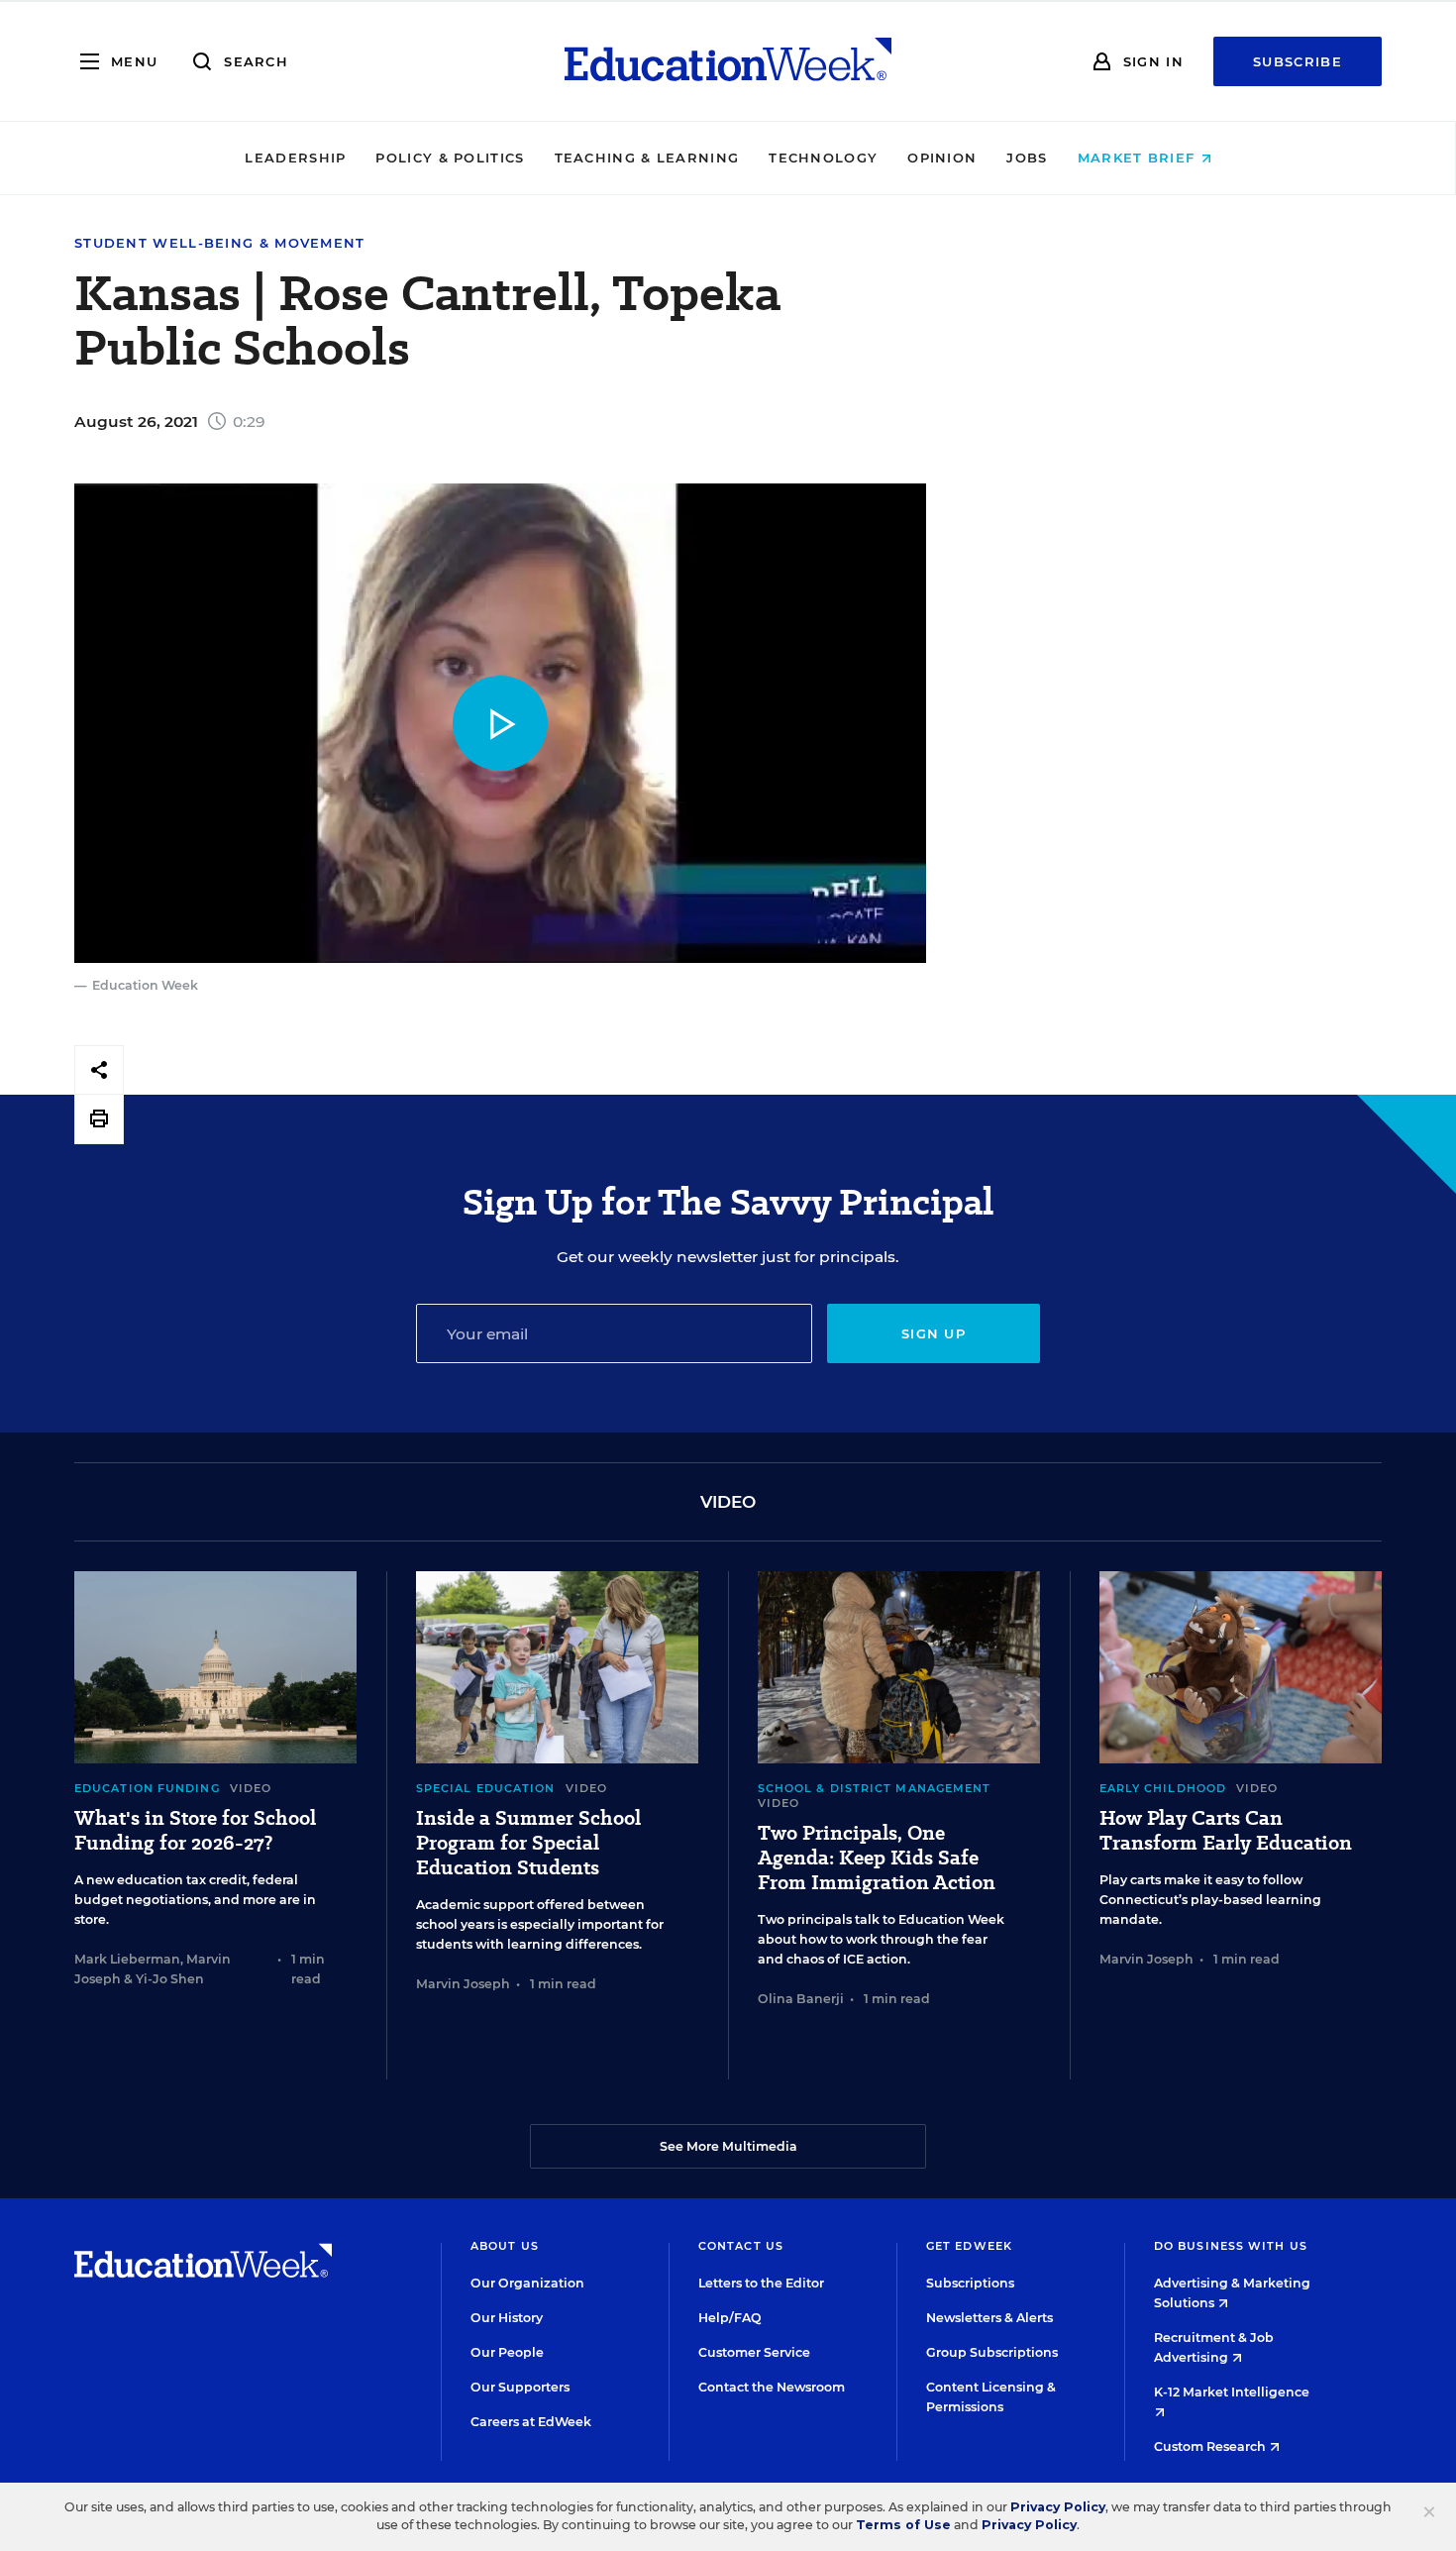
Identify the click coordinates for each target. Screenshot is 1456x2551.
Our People (507, 2352)
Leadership (295, 158)
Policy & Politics (450, 158)
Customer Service (754, 2352)
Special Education (486, 1788)
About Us (505, 2246)
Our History (507, 2318)
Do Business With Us (1231, 2246)
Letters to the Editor (761, 2283)
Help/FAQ (730, 2318)
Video (251, 1788)
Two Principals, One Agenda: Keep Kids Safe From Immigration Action (877, 1858)
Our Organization (527, 2283)
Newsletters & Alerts (989, 2318)
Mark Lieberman (127, 1959)
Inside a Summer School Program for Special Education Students (528, 1843)
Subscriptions (970, 2283)
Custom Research (1211, 2446)
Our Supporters (520, 2387)
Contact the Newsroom (772, 2387)
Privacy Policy (1058, 2507)
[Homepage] (728, 61)
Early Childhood (1163, 1788)
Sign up (934, 1333)
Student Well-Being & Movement (220, 243)
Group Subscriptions (992, 2352)
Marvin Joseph (463, 1984)
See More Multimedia (728, 2146)
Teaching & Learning (647, 158)
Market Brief (1139, 158)
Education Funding (147, 1788)
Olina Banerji (801, 1999)
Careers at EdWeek (531, 2422)
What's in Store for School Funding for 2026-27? (195, 1831)
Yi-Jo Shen (170, 1979)
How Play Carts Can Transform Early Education (1226, 1831)
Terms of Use (903, 2525)
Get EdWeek (969, 2246)
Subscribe (1298, 61)
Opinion (942, 158)
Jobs (1027, 158)
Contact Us (741, 2246)
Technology (823, 158)
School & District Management (875, 1788)
